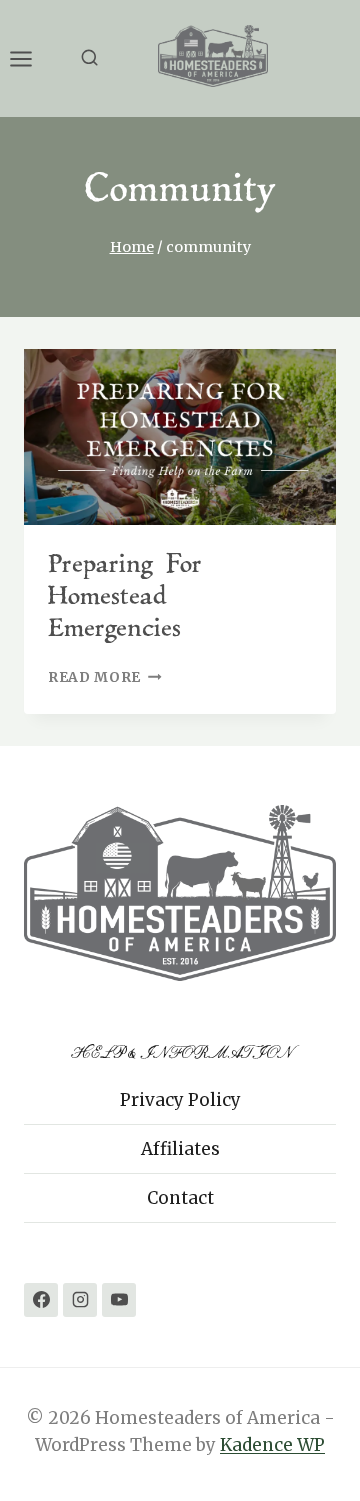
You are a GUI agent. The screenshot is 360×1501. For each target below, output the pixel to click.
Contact (180, 1198)
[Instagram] (80, 1300)
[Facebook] (41, 1300)
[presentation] (180, 437)
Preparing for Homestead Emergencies (125, 597)
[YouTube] (119, 1300)
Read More (105, 677)
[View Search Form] (89, 58)
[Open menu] (31, 58)
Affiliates (180, 1149)
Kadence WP (272, 1445)
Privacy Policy (180, 1100)
